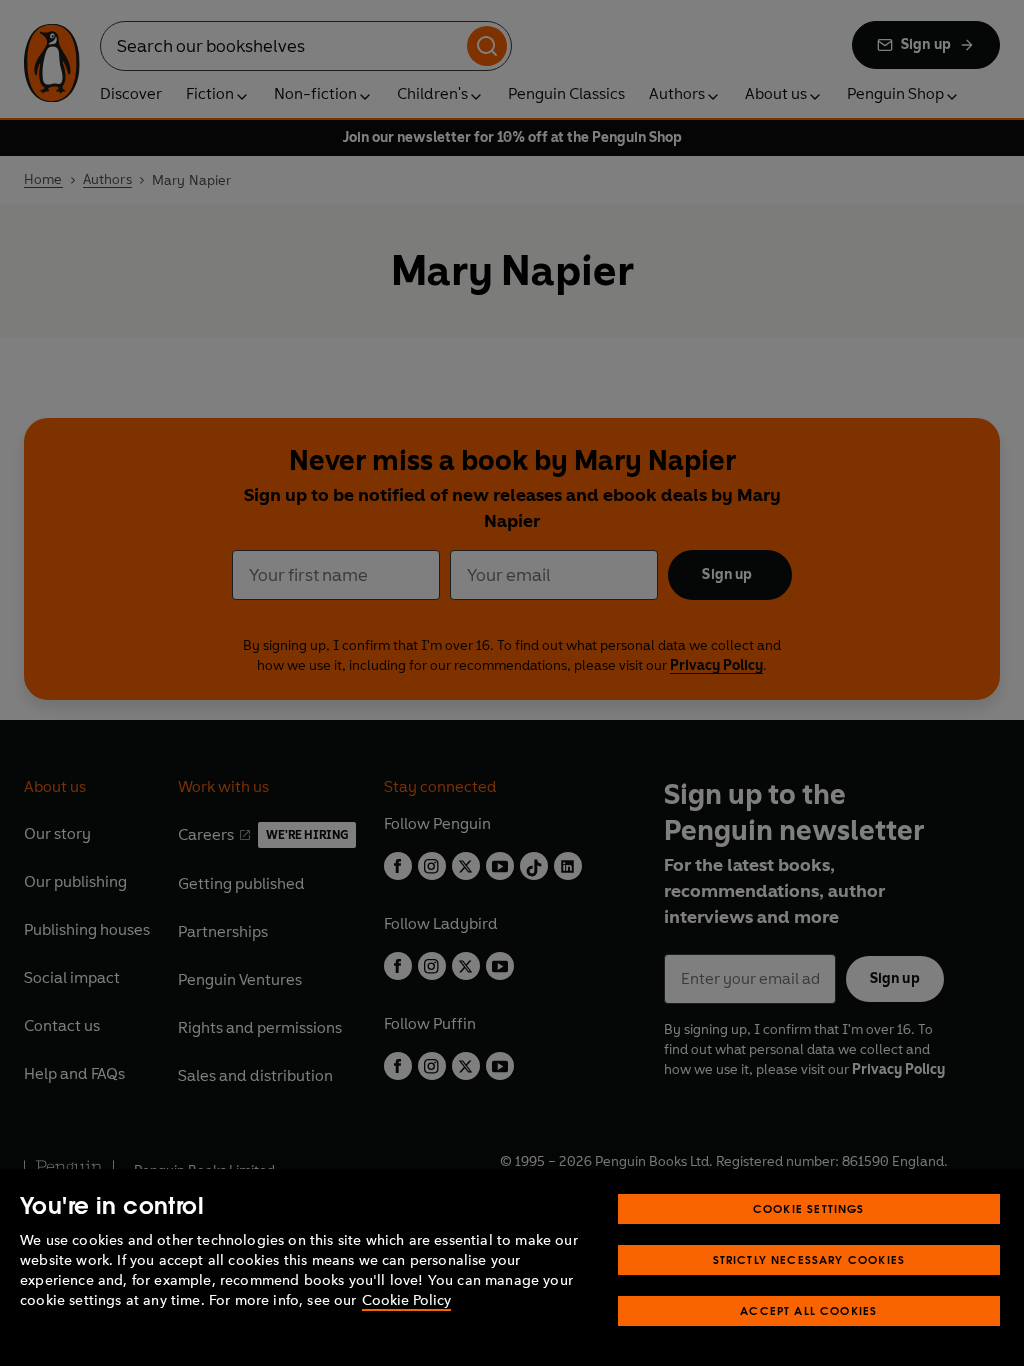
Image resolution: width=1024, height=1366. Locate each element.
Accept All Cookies (808, 1310)
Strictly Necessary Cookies (809, 1259)
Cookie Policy (406, 1300)
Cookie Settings (809, 1208)
